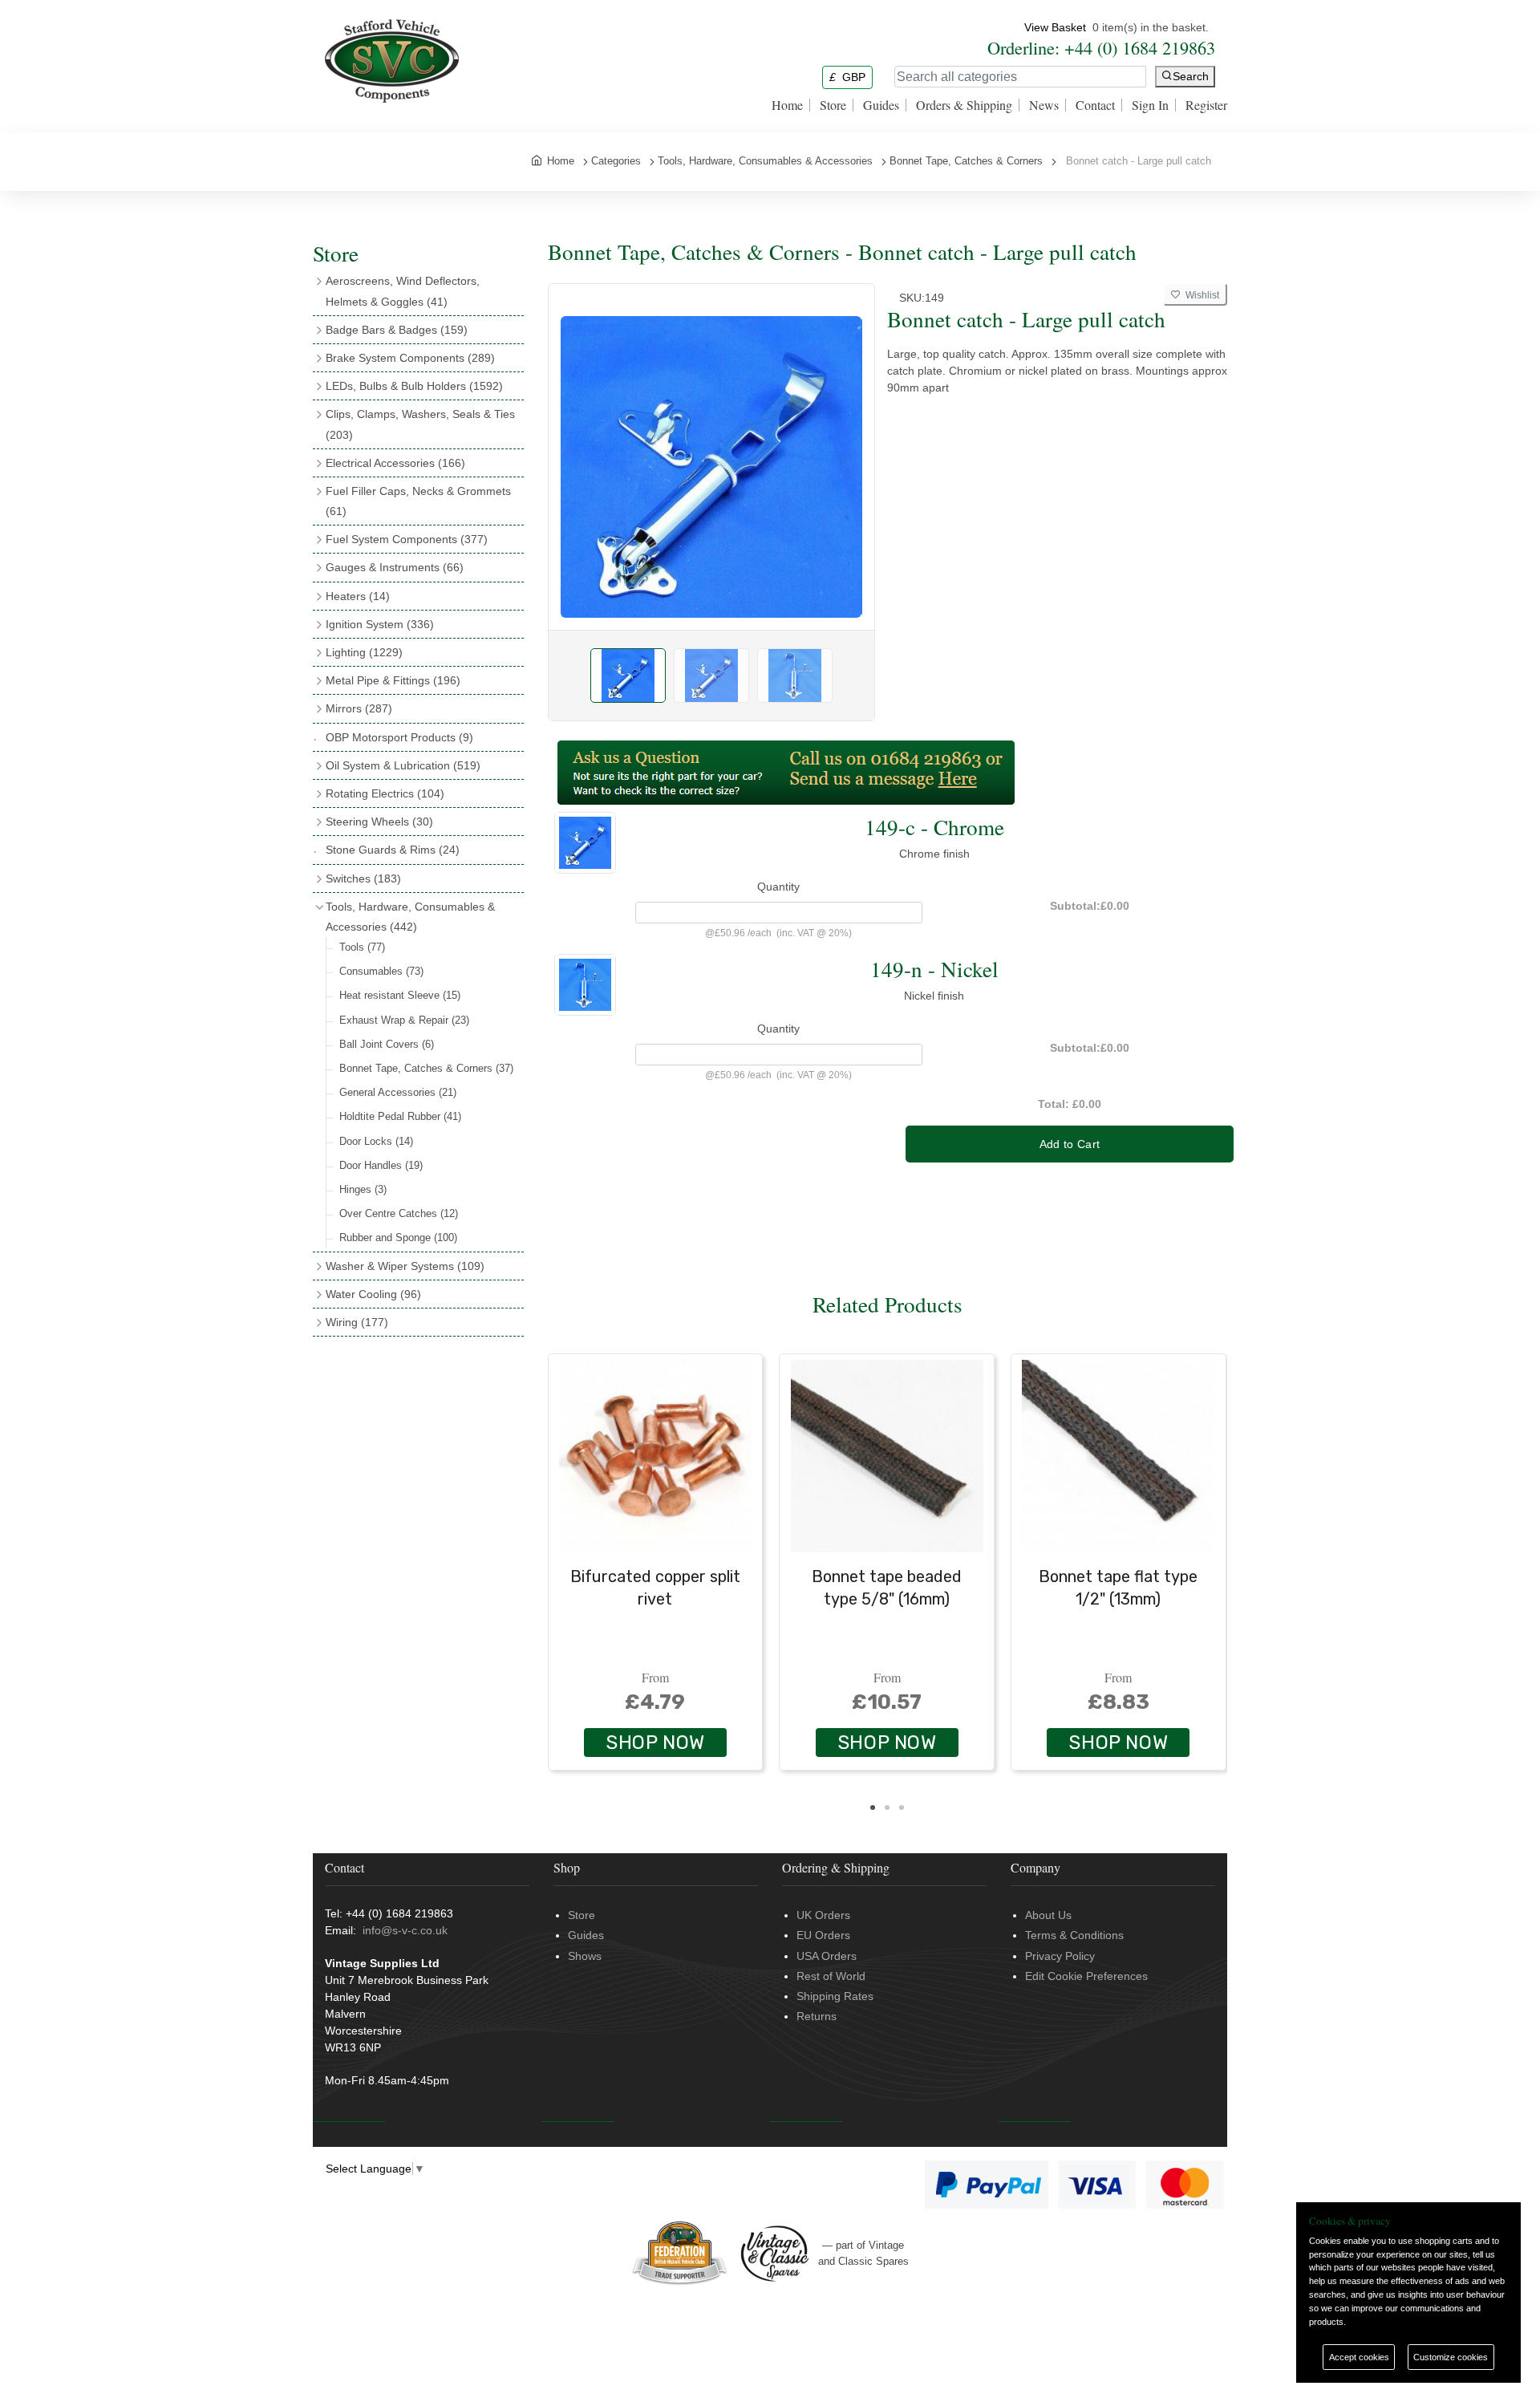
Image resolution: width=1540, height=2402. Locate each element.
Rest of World (831, 1976)
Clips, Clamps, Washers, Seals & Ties (420, 424)
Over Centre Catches (399, 1213)
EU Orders (823, 1935)
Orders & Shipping (964, 105)
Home (787, 105)
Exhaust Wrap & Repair (404, 1020)
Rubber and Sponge (398, 1238)
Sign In (1150, 105)
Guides (881, 105)
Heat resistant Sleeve (400, 995)
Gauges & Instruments (395, 567)
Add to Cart (1070, 1144)
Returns (817, 2016)
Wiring (357, 1322)
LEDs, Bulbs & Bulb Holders (414, 386)
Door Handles (381, 1165)
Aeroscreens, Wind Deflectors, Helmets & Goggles (403, 291)
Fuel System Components (407, 539)
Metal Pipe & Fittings (393, 680)
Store (833, 105)
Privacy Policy (1060, 1956)
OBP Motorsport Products (399, 737)
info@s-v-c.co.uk (405, 1930)
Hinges (363, 1189)
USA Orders (827, 1956)
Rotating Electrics (385, 793)
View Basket (1055, 27)
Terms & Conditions (1074, 1935)
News (1044, 105)
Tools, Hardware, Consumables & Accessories (410, 917)
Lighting (364, 652)
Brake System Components (410, 358)
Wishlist (1200, 295)
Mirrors (359, 708)
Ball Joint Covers (387, 1044)
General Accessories (398, 1092)
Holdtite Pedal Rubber (400, 1116)
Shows (585, 1956)
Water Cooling (373, 1294)
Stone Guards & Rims (393, 850)
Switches (363, 878)
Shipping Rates (835, 1996)
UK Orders (823, 1915)
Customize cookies (1451, 2357)
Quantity (778, 887)
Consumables (381, 971)
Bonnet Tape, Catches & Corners (426, 1068)
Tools (362, 947)
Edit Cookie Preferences (1086, 1976)
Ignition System (380, 624)
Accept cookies (1359, 2357)
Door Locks (376, 1141)
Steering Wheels (379, 822)
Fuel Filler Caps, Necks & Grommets (418, 501)
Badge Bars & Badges (397, 330)
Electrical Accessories (395, 463)
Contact (1095, 105)
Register (1206, 105)
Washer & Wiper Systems (405, 1266)
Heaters (358, 596)
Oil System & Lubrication (403, 765)
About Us (1048, 1915)
